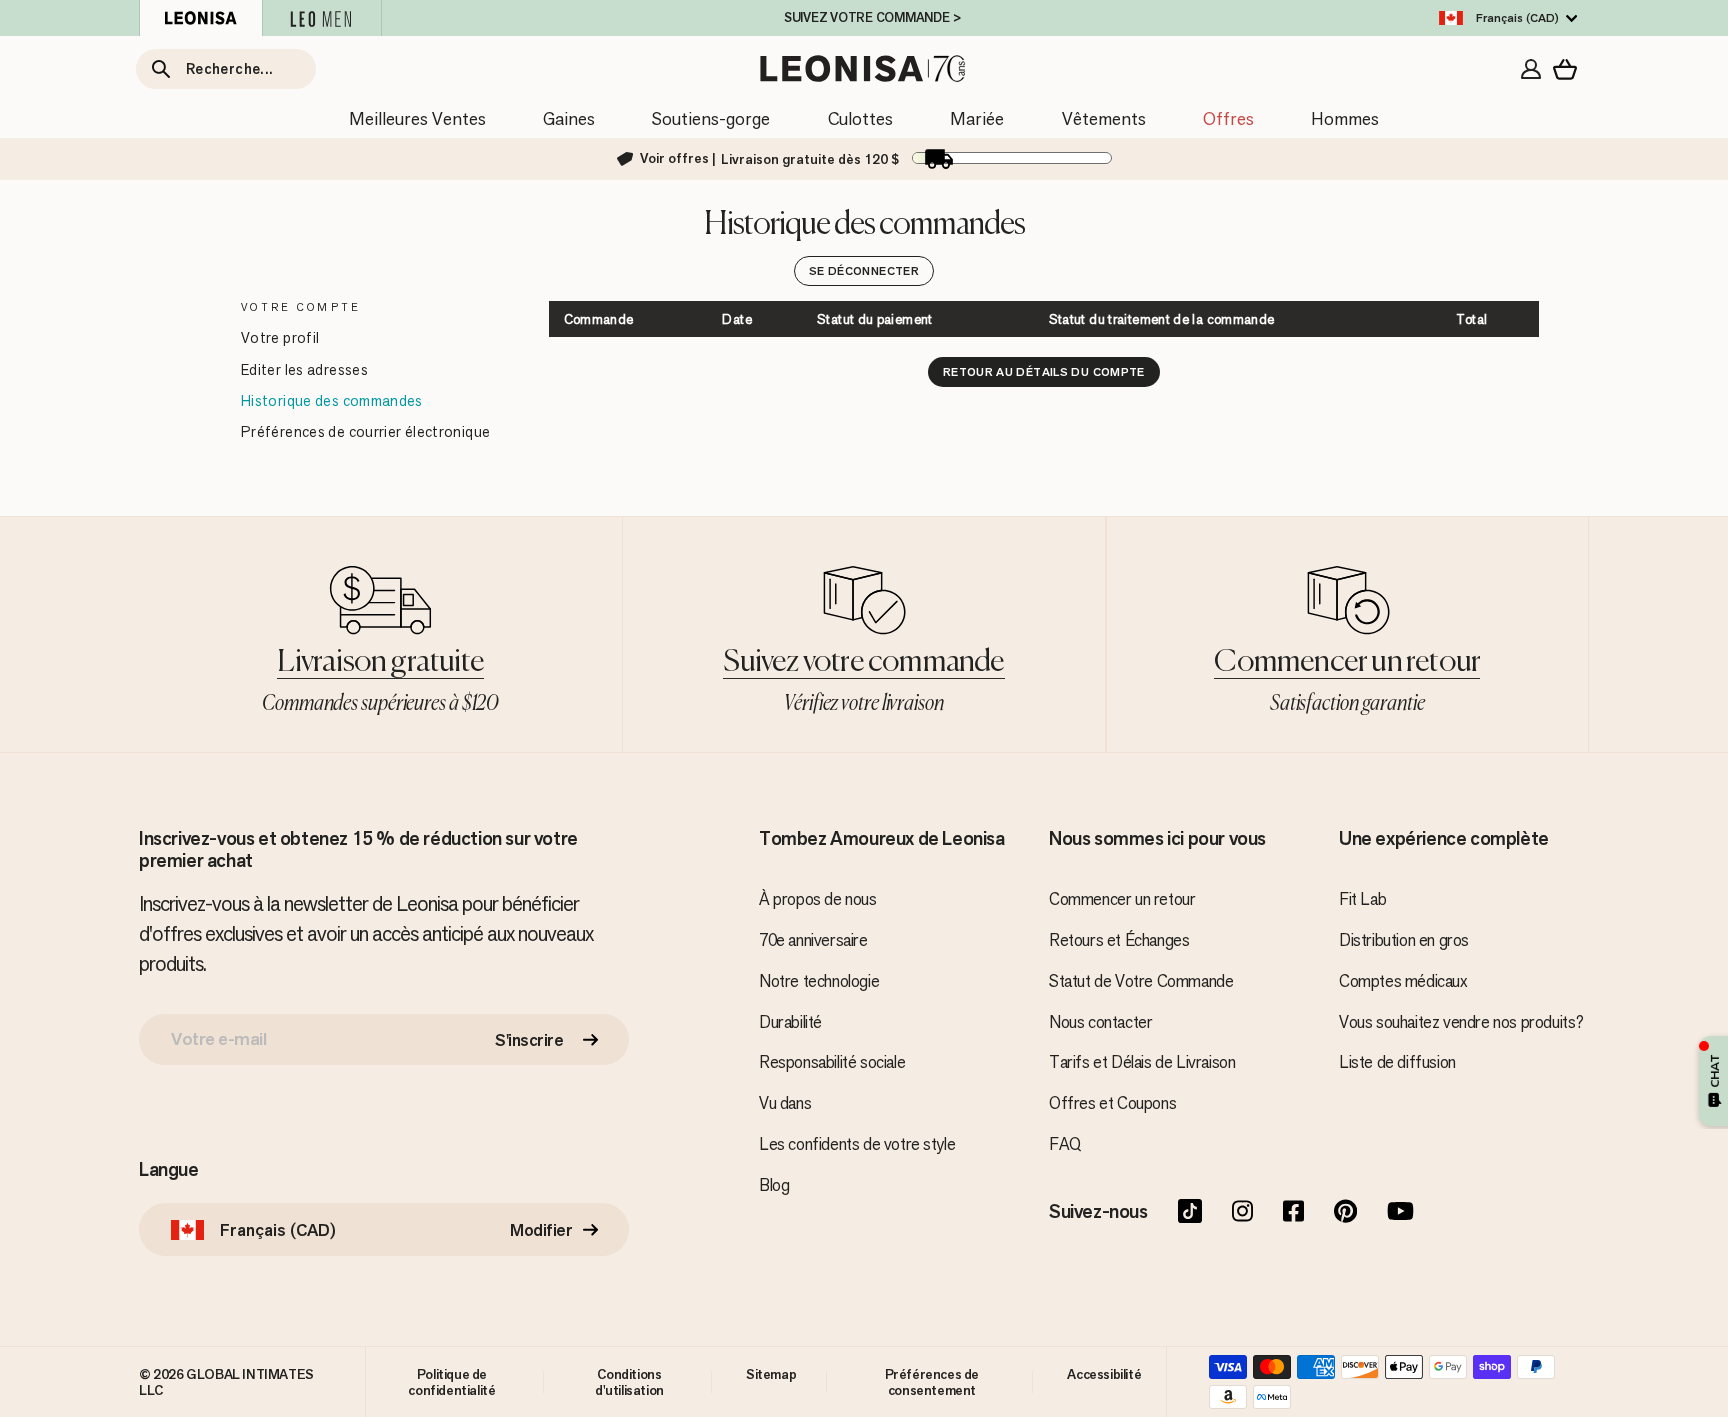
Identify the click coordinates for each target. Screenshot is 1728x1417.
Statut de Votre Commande (1141, 981)
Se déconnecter (864, 271)
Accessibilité (1104, 1374)
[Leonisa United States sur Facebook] (1293, 1213)
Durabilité (790, 1022)
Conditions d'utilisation (629, 1382)
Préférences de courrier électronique (365, 431)
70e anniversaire (813, 940)
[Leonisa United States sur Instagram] (1242, 1213)
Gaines (569, 118)
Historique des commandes (332, 400)
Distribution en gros (1404, 940)
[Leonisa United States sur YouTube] (1400, 1213)
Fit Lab (1362, 899)
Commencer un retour (1122, 899)
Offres (1228, 118)
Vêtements (1104, 118)
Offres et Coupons (1112, 1103)
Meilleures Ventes (417, 118)
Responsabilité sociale (832, 1062)
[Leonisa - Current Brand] (201, 18)
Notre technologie (819, 981)
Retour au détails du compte (1044, 372)
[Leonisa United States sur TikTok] (1190, 1213)
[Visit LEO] (322, 18)
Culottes (860, 118)
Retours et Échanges (1119, 940)
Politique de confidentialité (451, 1382)
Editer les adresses (304, 369)
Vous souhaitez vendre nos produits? (1461, 1022)
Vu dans (785, 1103)
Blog (774, 1185)
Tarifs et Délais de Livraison (1142, 1062)
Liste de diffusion (1397, 1062)
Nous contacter (1100, 1022)
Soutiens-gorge (711, 118)
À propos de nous (818, 899)
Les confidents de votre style (857, 1144)
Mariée (977, 118)
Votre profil (280, 337)
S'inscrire (529, 1040)
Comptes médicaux (1403, 981)
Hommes (1345, 118)
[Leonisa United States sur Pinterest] (1345, 1213)
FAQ (1065, 1144)
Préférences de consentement (932, 1382)
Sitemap (771, 1374)
